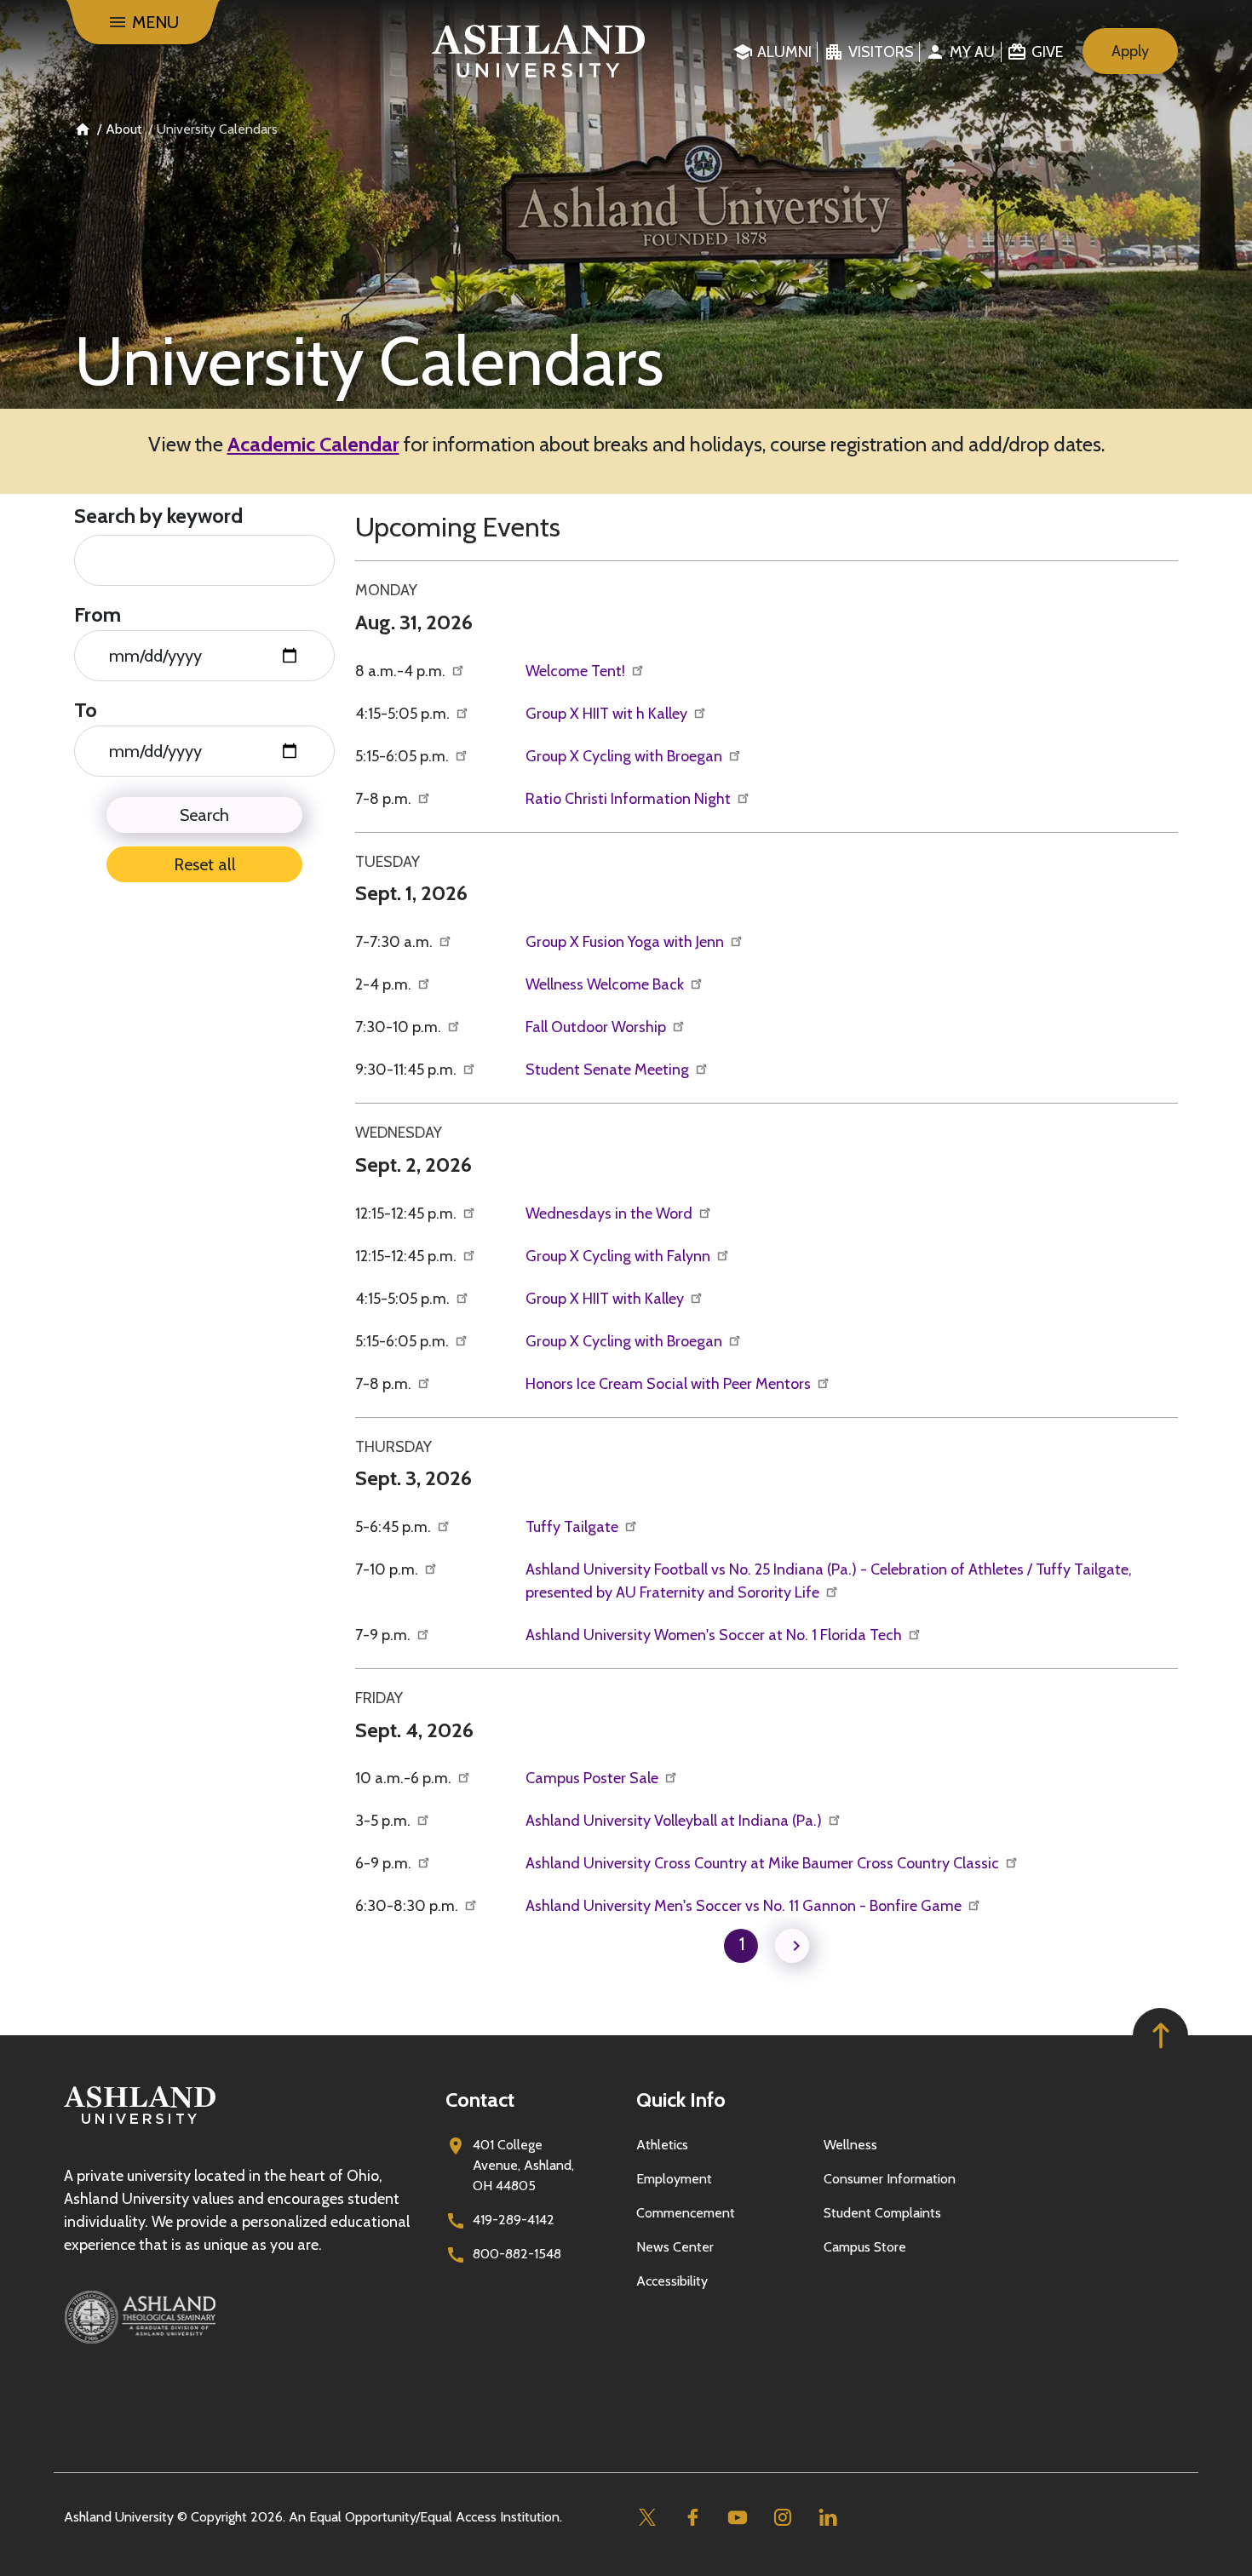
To (86, 710)
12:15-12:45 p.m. (408, 1213)
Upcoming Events (458, 527)
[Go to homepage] (140, 2124)
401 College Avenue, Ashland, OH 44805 (523, 2165)
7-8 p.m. (385, 799)
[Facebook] (692, 2518)
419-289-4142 (514, 2220)
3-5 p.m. (385, 1821)
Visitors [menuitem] (881, 52)
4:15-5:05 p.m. (404, 714)
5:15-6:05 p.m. (404, 756)
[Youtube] (737, 2518)
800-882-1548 (517, 2254)
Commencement (686, 2213)
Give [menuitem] (1047, 52)
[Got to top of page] (1160, 2036)
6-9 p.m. (385, 1863)
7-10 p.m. (388, 1569)
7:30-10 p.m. (400, 1027)
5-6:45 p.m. (395, 1527)
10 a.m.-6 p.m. (405, 1778)
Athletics (662, 2145)
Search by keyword (158, 516)
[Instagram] (782, 2518)
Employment (674, 2179)
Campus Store (865, 2247)
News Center (675, 2247)
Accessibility (672, 2281)
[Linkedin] (827, 2518)
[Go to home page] (539, 51)
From (98, 614)
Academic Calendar (313, 444)
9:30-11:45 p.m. (408, 1070)
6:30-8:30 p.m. (408, 1906)
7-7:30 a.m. (396, 942)
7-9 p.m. (385, 1635)
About (124, 129)
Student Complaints (882, 2213)
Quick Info (681, 2100)
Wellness (850, 2145)
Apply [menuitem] (1130, 51)
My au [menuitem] (972, 52)
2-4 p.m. (385, 984)
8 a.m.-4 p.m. (402, 671)
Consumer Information (890, 2179)
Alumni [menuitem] (784, 52)
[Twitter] (647, 2518)
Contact (480, 2100)
